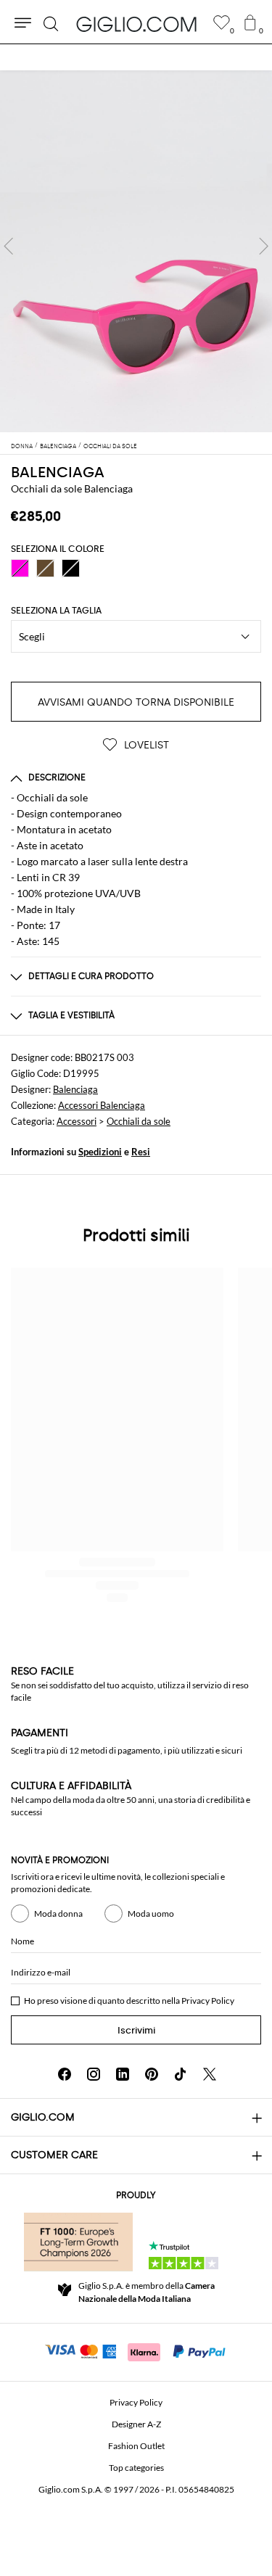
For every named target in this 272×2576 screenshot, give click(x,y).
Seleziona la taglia (56, 611)
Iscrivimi (136, 2030)
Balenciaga (75, 1089)
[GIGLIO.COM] (136, 24)
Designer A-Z (136, 2424)
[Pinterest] (152, 2074)
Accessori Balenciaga (102, 1105)
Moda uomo (151, 1914)
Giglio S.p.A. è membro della (147, 2292)
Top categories (136, 2468)
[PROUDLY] (78, 2242)
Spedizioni (100, 1152)
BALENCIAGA (58, 472)
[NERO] (71, 568)
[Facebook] (65, 2074)
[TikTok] (181, 2074)
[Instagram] (94, 2074)
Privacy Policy (208, 2001)
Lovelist (145, 745)
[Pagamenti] (136, 2350)
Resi (141, 1152)
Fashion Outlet (136, 2446)
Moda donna (58, 1914)
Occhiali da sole (139, 1121)
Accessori (77, 1121)
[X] (210, 2074)
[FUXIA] (20, 568)
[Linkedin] (123, 2074)
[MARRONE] (45, 568)
